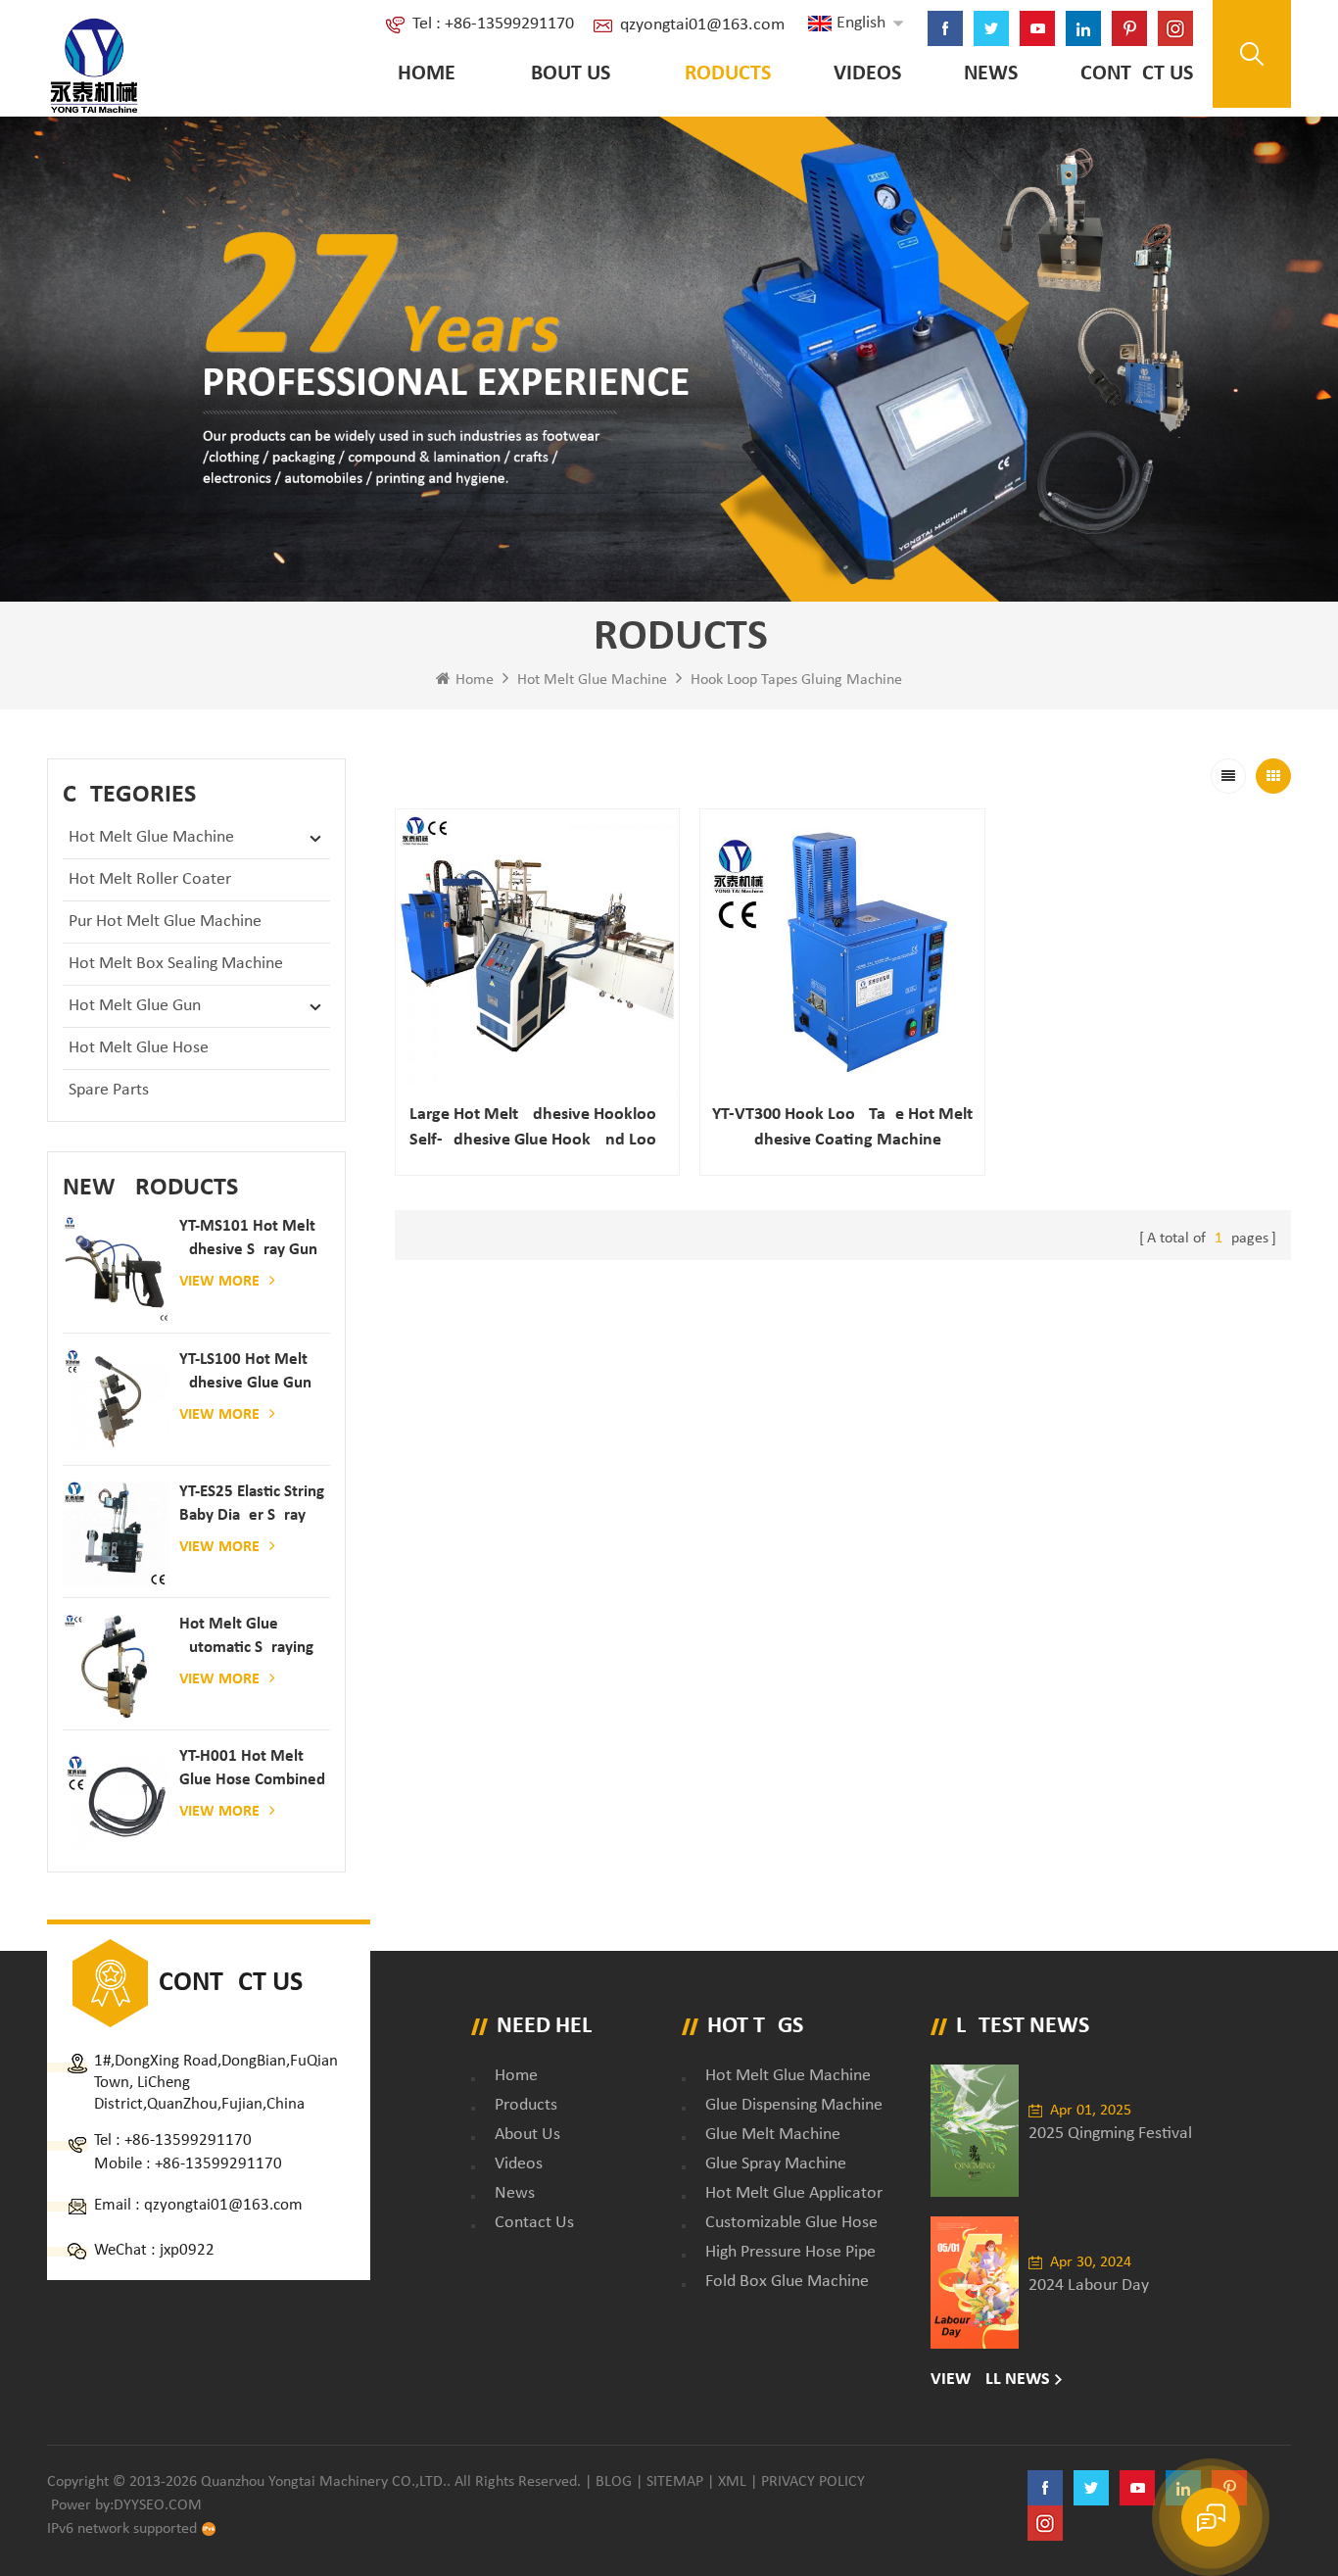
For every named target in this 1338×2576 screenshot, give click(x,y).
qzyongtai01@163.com (702, 25)
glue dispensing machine (794, 2105)
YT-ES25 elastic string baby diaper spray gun (252, 1506)
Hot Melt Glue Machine (592, 680)
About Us (564, 74)
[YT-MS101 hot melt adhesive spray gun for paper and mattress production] (116, 1268)
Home (427, 74)
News (991, 74)
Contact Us (1137, 74)
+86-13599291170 (188, 2140)
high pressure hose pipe (790, 2252)
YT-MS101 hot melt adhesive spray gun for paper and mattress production (250, 1240)
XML (732, 2482)
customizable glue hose (791, 2223)
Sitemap (675, 2482)
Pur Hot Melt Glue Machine (165, 922)
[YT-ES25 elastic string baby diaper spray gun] (116, 1534)
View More (219, 1282)
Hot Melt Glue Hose (139, 1048)
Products (722, 74)
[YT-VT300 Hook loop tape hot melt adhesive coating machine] (842, 951)
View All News (990, 2380)
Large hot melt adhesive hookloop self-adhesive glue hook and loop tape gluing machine (538, 1129)
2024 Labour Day (1089, 2285)
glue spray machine (776, 2164)
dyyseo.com (158, 2505)
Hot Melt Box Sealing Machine (176, 964)
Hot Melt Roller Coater (150, 879)
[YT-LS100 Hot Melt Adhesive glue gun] (116, 1402)
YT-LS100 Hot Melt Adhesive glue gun (245, 1371)
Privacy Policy (813, 2482)
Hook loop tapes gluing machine (796, 680)
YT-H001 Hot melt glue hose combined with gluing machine (252, 1770)
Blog (614, 2482)
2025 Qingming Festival (1110, 2134)
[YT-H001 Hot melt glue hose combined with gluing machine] (116, 1798)
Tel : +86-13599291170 (493, 24)
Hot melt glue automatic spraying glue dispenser (246, 1638)
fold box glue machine (787, 2282)
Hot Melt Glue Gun (135, 1006)
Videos (867, 74)
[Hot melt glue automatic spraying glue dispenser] (116, 1666)
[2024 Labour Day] (975, 2283)
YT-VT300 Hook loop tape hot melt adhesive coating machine (842, 1127)
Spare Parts (109, 1090)
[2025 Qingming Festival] (975, 2131)
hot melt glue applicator (794, 2193)
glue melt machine (773, 2135)
